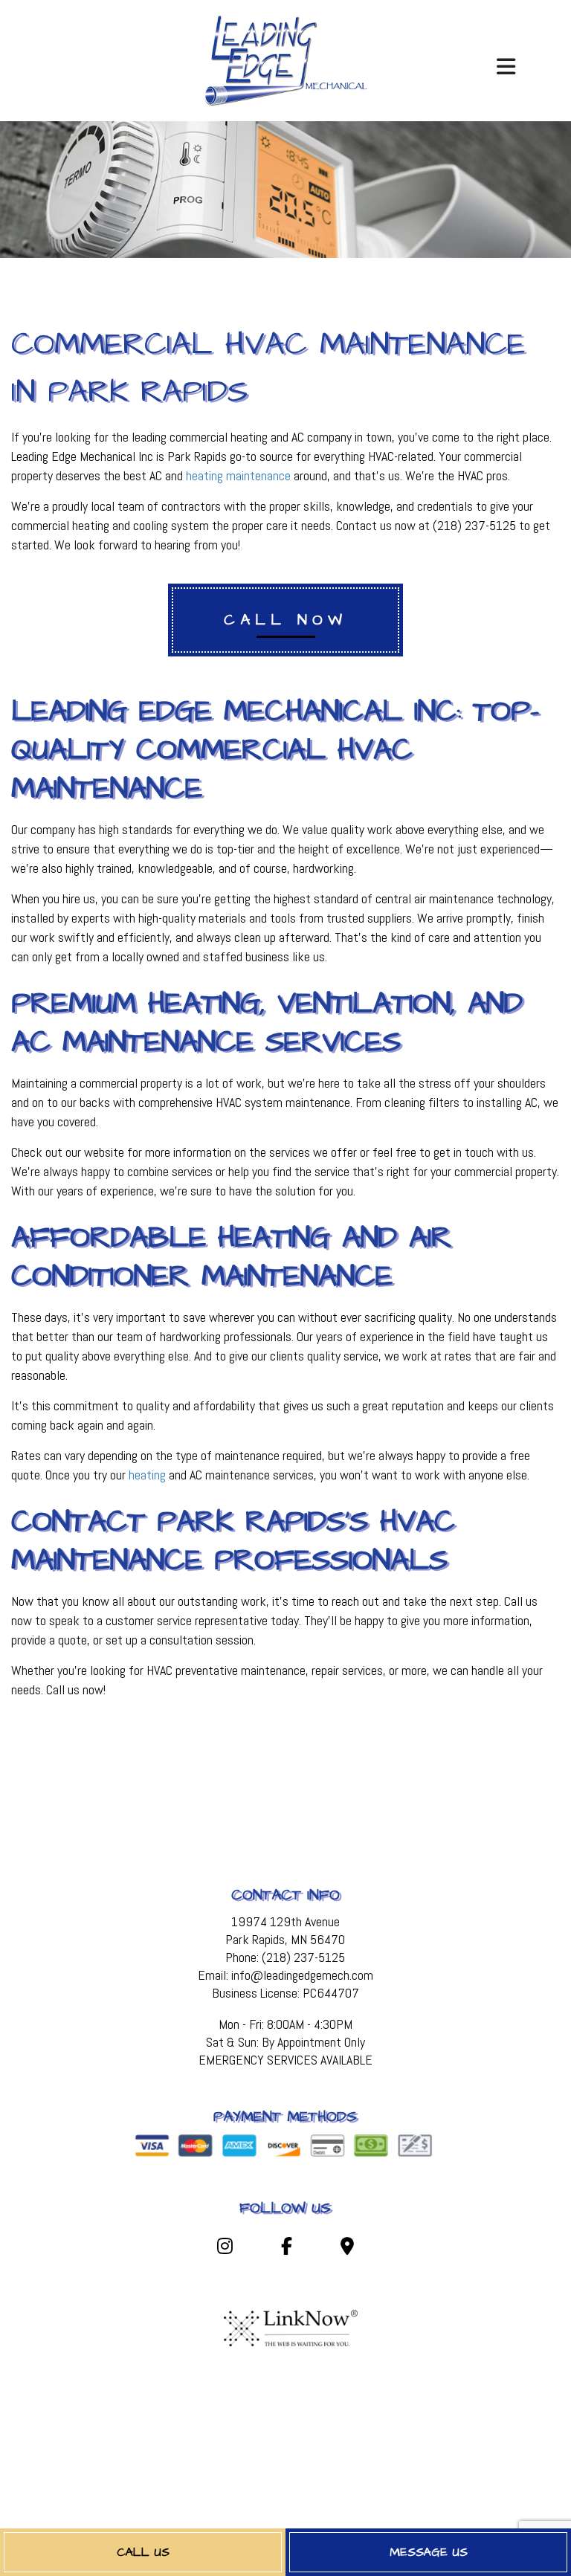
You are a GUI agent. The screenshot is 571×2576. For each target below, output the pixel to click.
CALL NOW (285, 620)
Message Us (429, 2552)
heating (147, 1475)
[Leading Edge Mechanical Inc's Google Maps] (347, 2249)
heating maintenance (238, 475)
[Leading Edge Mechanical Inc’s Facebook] (287, 2249)
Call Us (143, 2552)
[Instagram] (225, 2249)
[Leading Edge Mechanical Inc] (286, 59)
